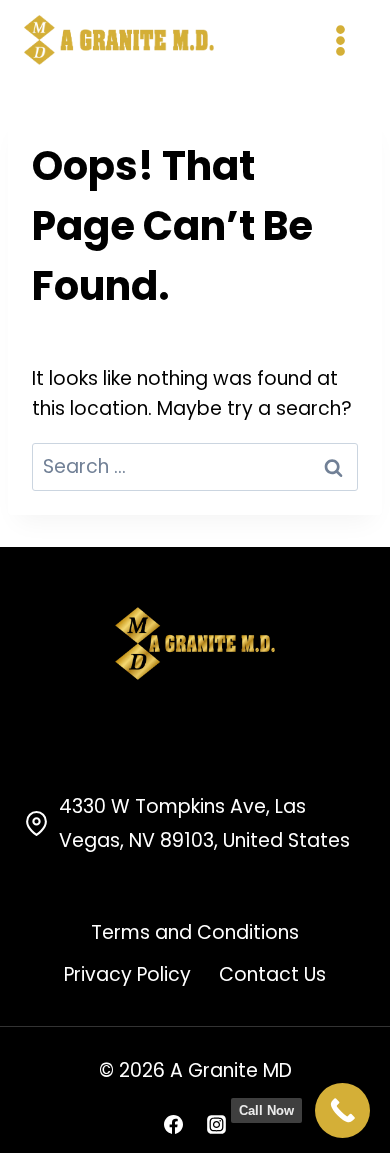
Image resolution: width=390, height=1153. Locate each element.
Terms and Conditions (195, 932)
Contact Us (272, 974)
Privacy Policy (127, 974)
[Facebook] (173, 1124)
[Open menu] (340, 40)
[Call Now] (342, 1110)
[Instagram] (217, 1124)
